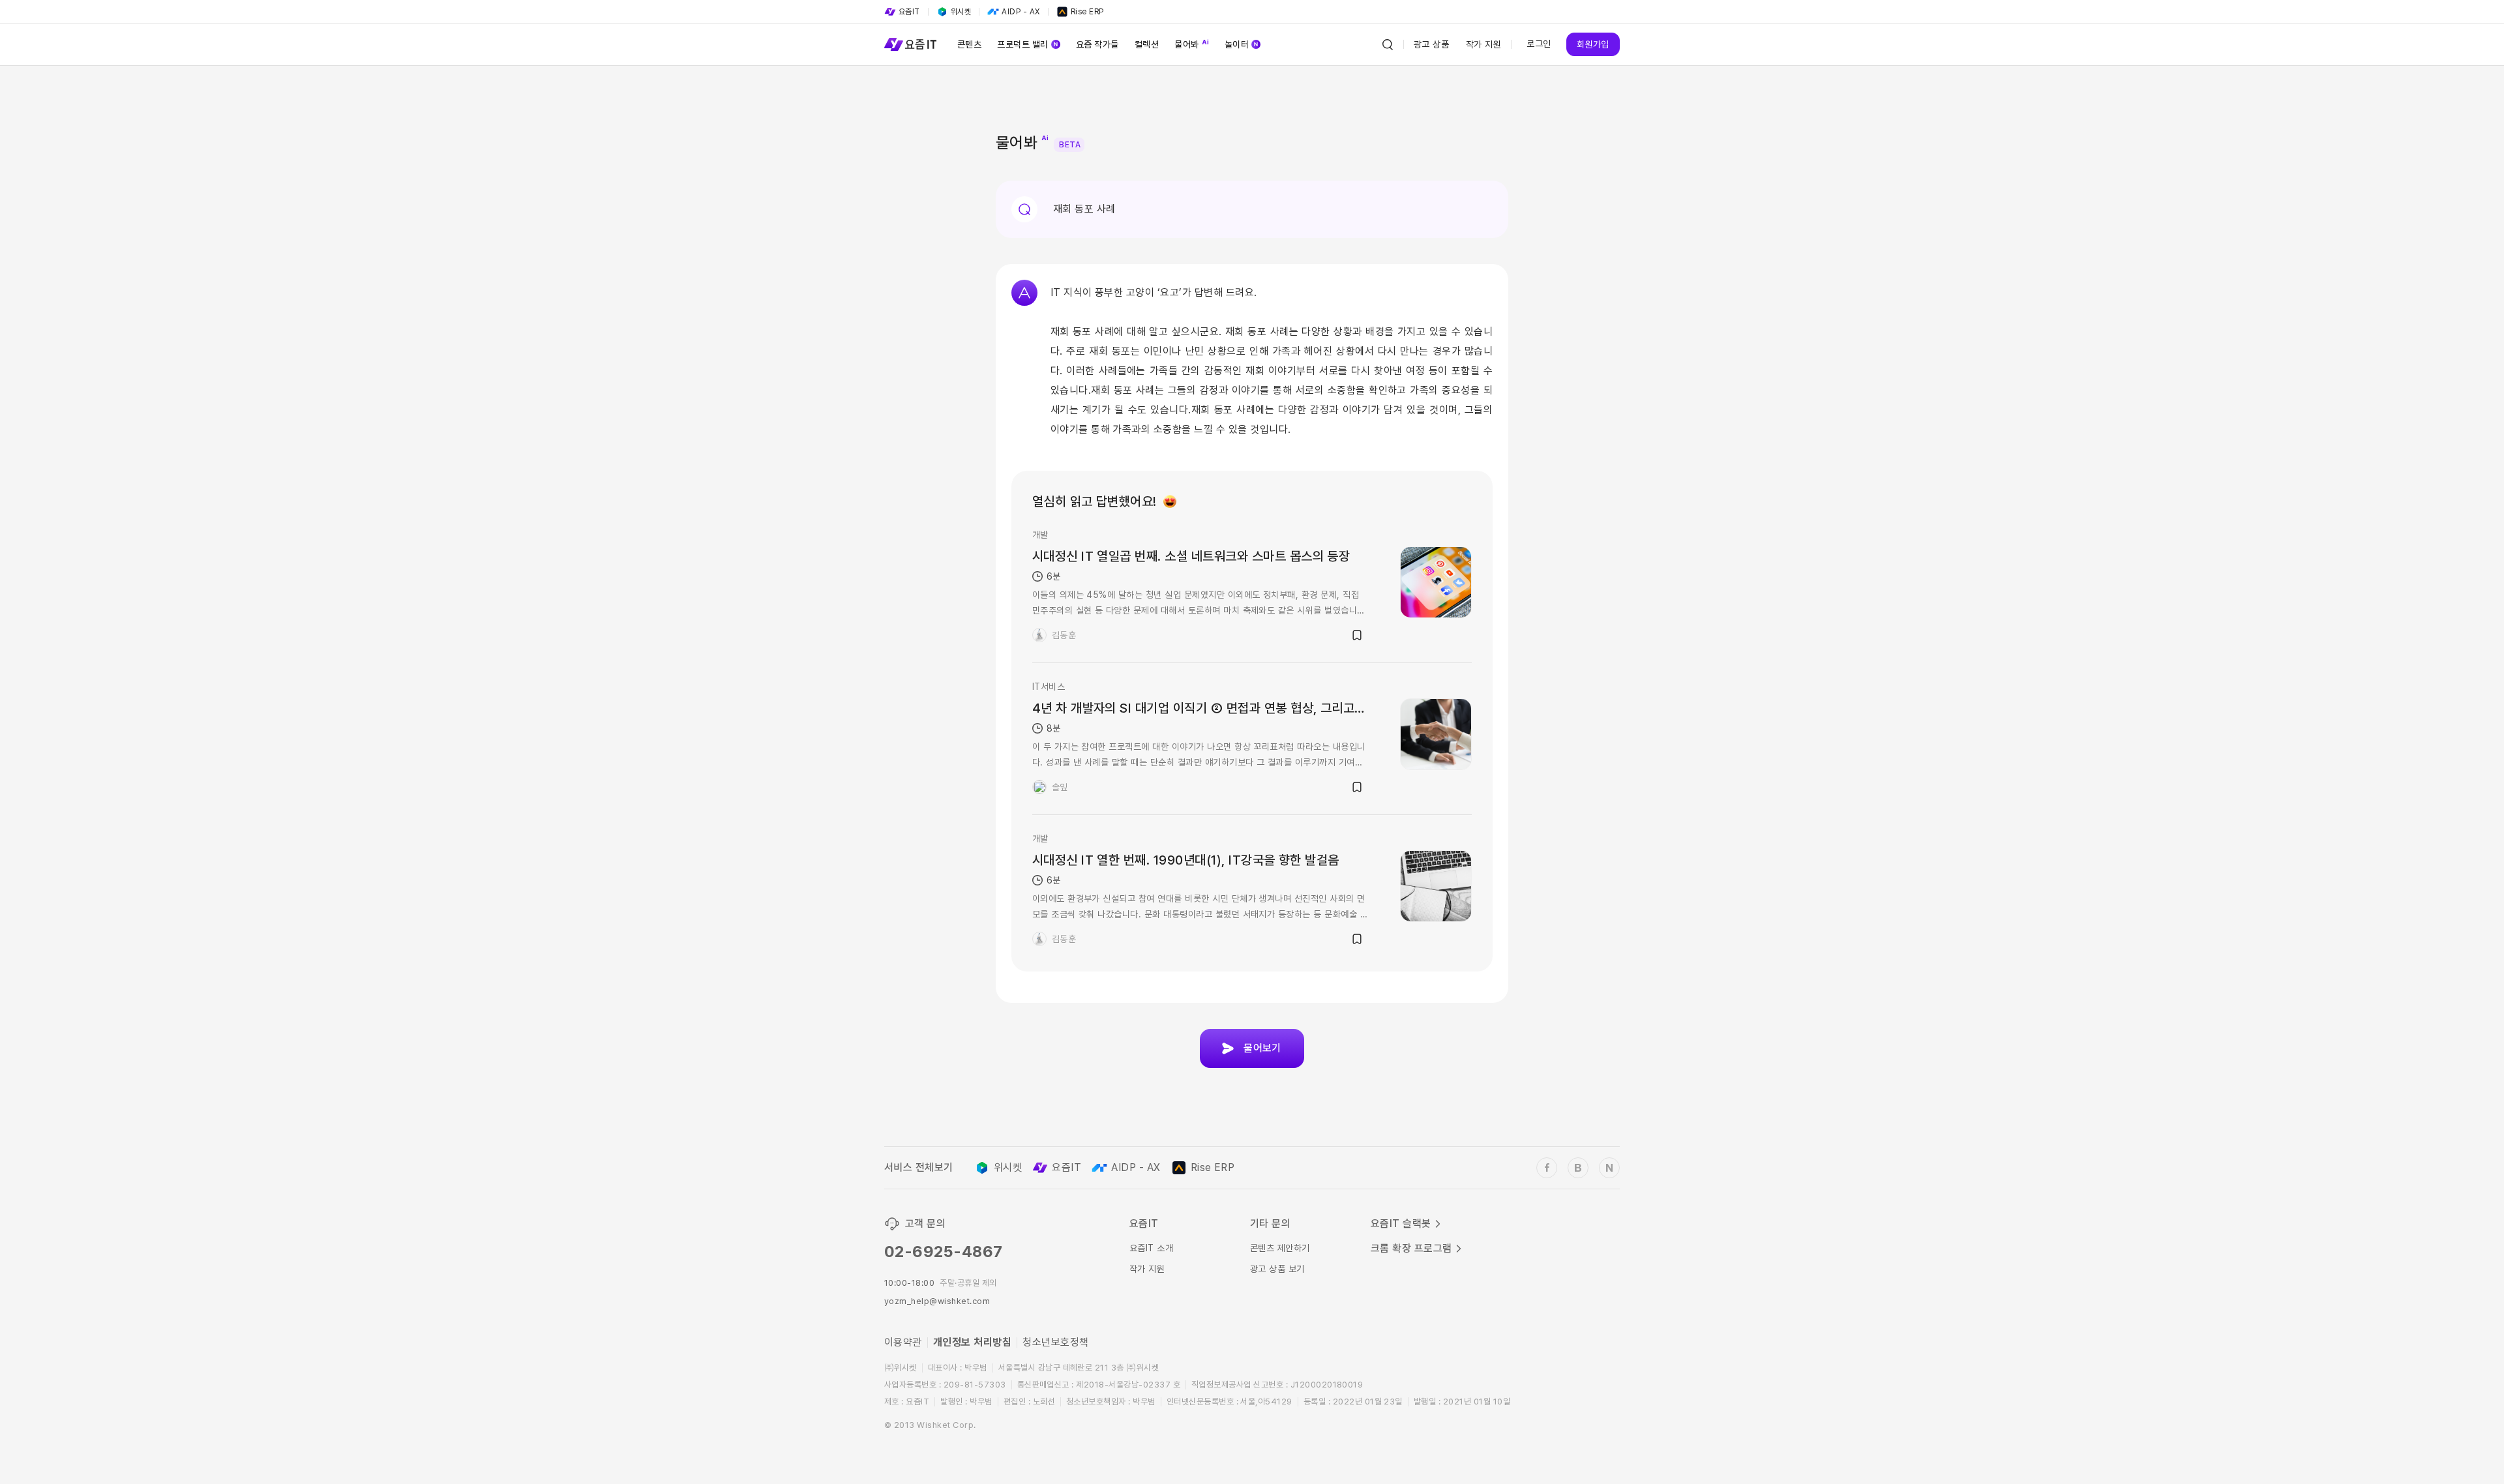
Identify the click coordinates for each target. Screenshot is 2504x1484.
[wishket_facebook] (1547, 1168)
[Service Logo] (910, 44)
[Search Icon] (1388, 44)
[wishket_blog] (1578, 1168)
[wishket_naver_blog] (1609, 1168)
